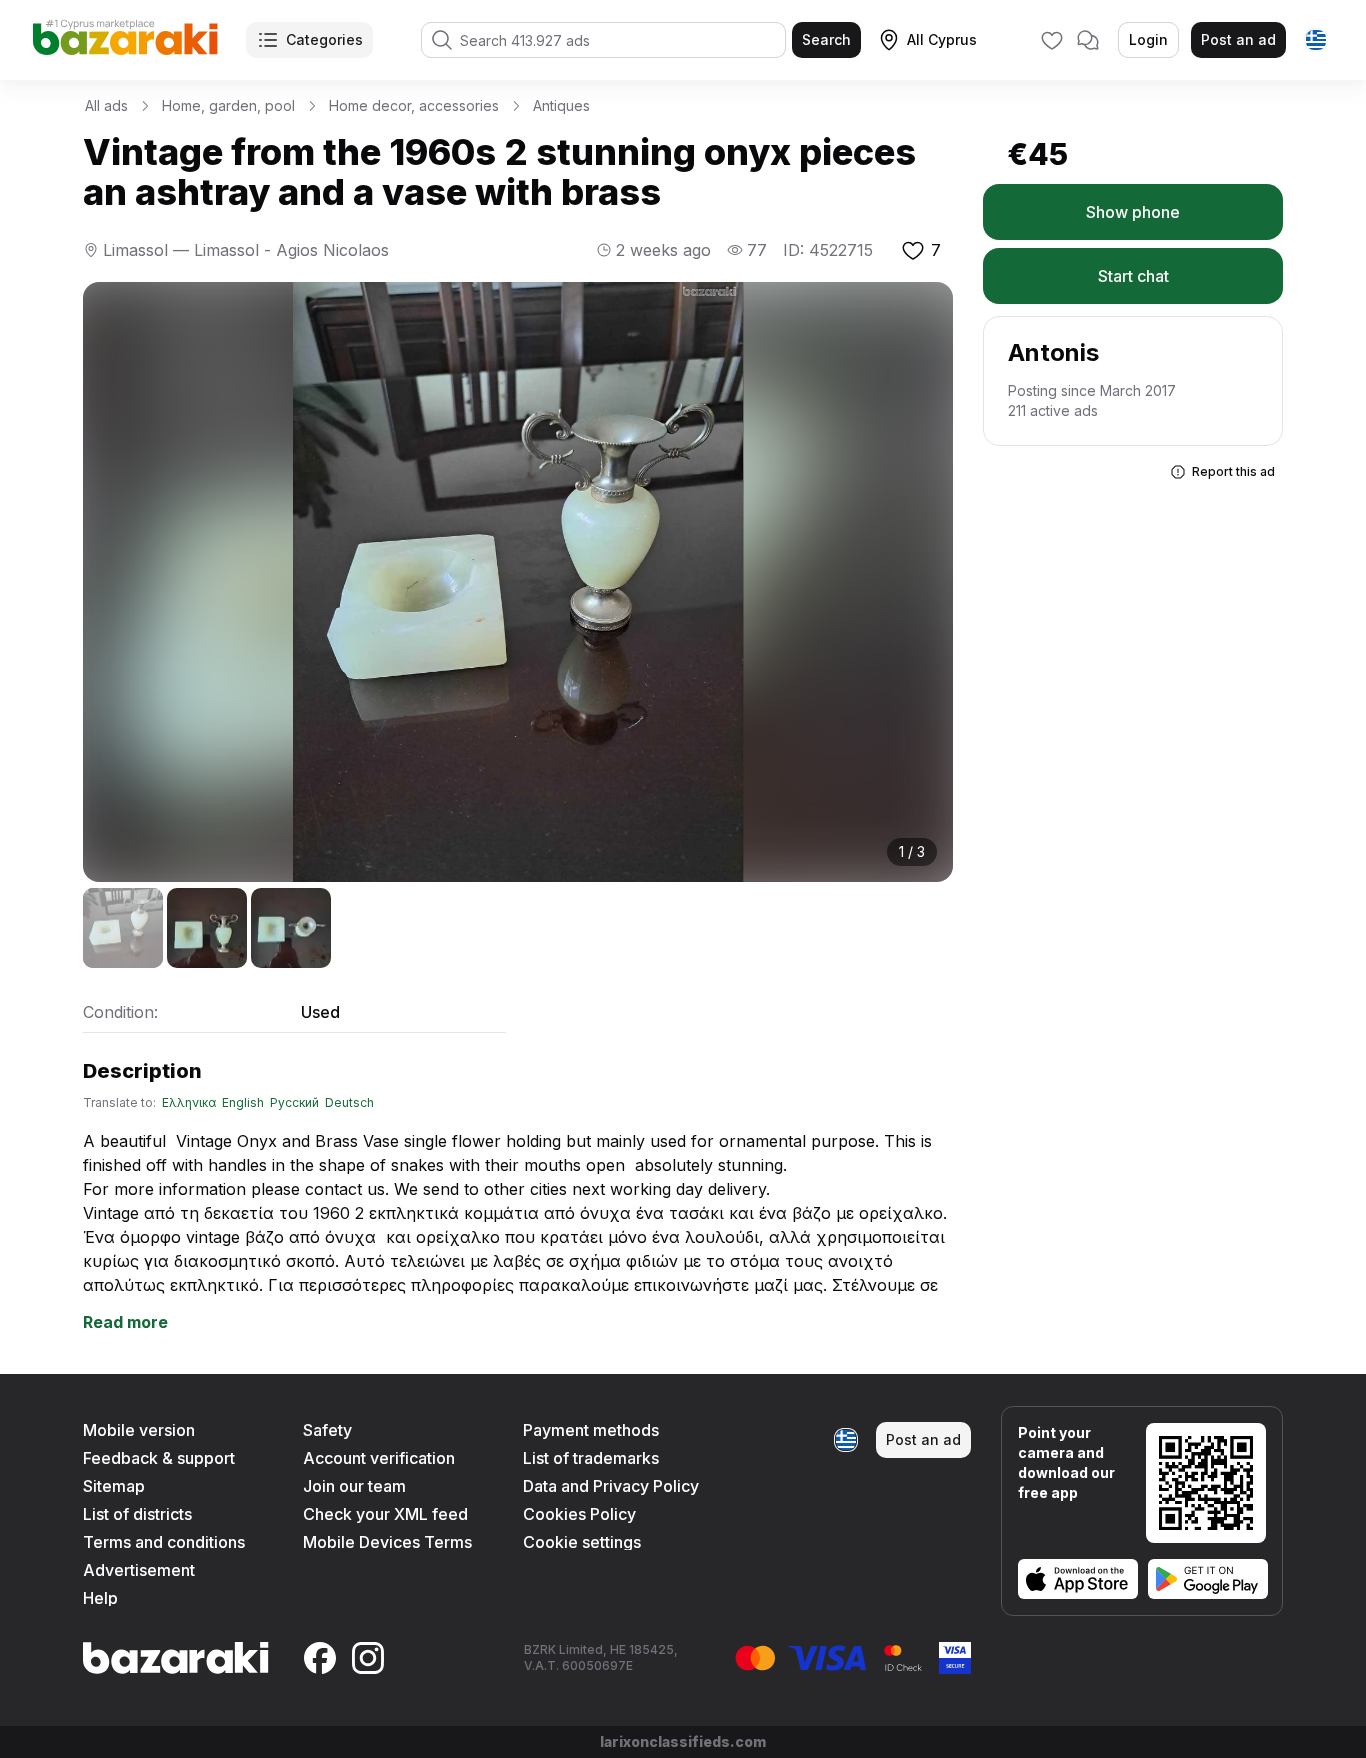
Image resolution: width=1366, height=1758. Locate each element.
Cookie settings (582, 1542)
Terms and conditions (164, 1542)
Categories (324, 39)
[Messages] (1088, 40)
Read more (125, 1322)
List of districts (137, 1514)
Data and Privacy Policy (611, 1486)
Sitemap (114, 1486)
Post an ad (1238, 39)
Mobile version (139, 1430)
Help (100, 1598)
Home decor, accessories (414, 105)
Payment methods (591, 1430)
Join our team (354, 1486)
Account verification (379, 1458)
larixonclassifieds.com (683, 1741)
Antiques (561, 105)
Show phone (1133, 212)
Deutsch (349, 1103)
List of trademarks (591, 1458)
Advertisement (139, 1570)
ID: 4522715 (828, 250)
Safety (327, 1430)
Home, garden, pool (228, 105)
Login (1148, 39)
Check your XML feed (385, 1514)
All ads (106, 105)
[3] (291, 928)
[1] (123, 928)
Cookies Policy (579, 1514)
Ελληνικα (189, 1103)
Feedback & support (159, 1458)
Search (826, 39)
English (243, 1103)
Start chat (1133, 276)
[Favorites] (1052, 40)
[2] (207, 928)
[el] (1316, 40)
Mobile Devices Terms (387, 1542)
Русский (294, 1103)
